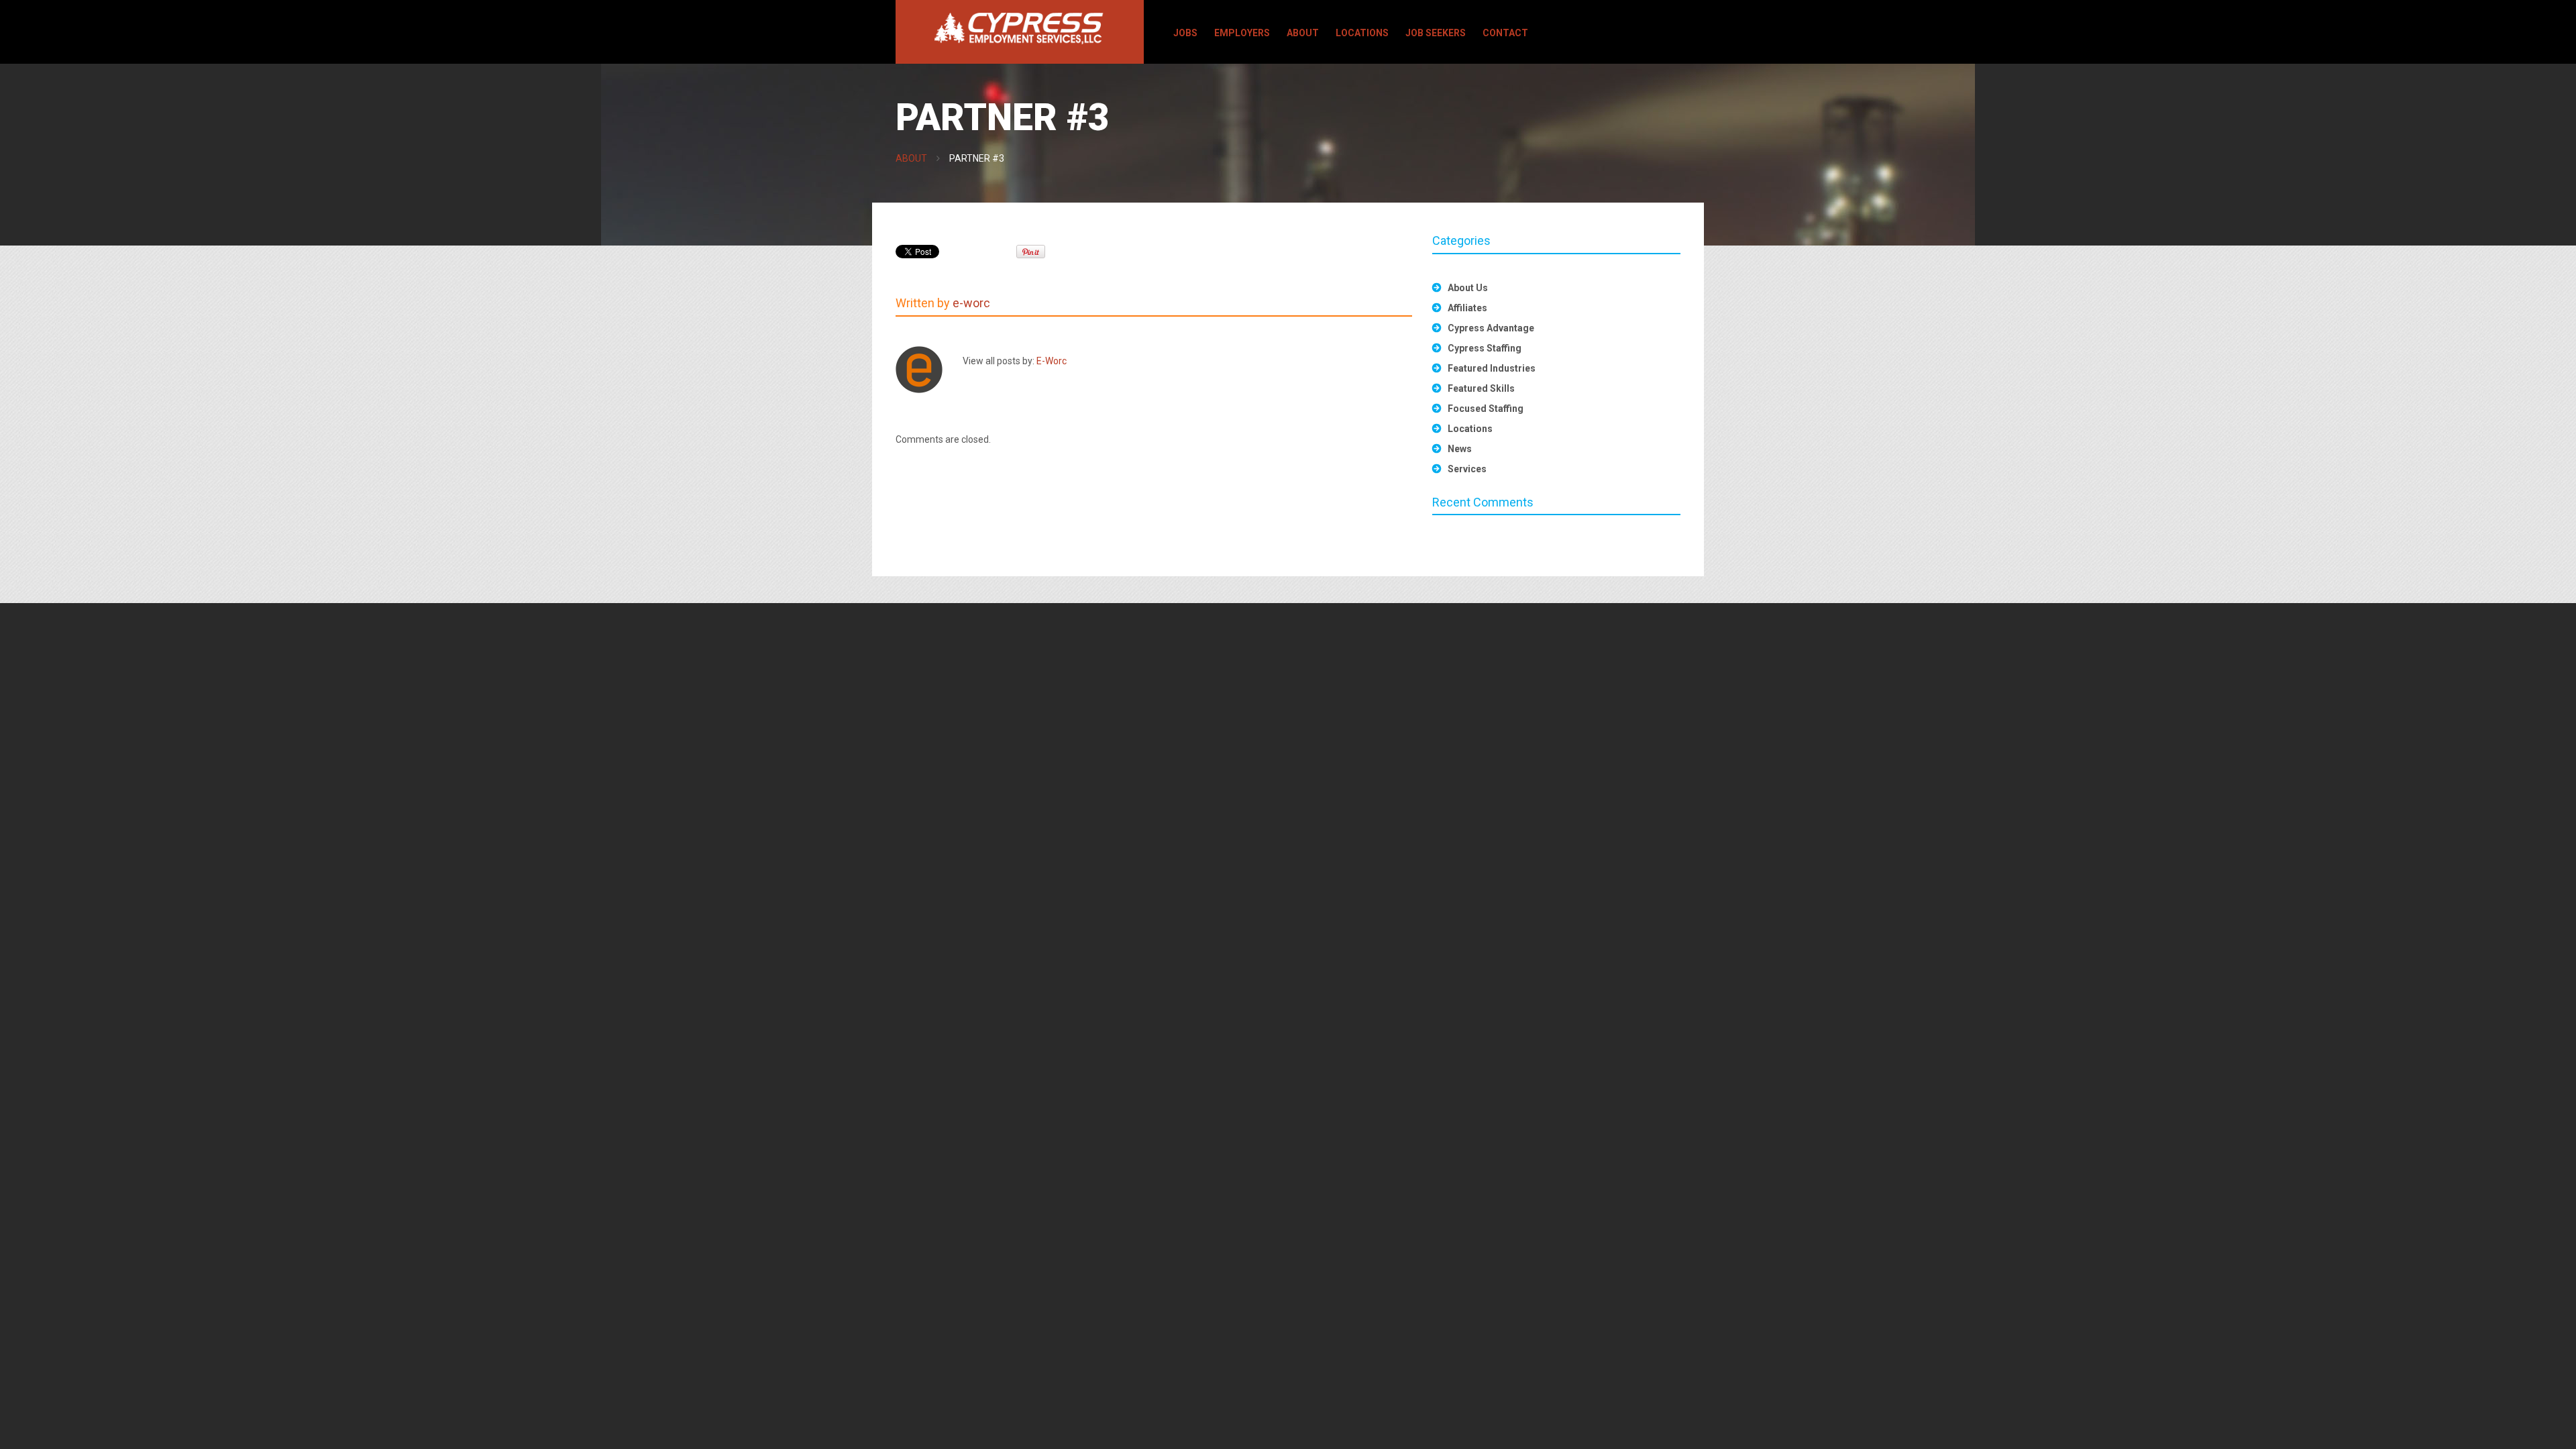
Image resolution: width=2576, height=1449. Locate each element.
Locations (1362, 33)
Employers (1242, 33)
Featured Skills (1481, 388)
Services (1467, 469)
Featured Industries (1492, 368)
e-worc (971, 303)
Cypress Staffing (1485, 348)
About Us (1468, 288)
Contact (1505, 33)
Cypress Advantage (1491, 328)
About (1303, 33)
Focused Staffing (1486, 409)
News (1460, 449)
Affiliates (1467, 308)
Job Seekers (1436, 33)
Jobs (1185, 33)
